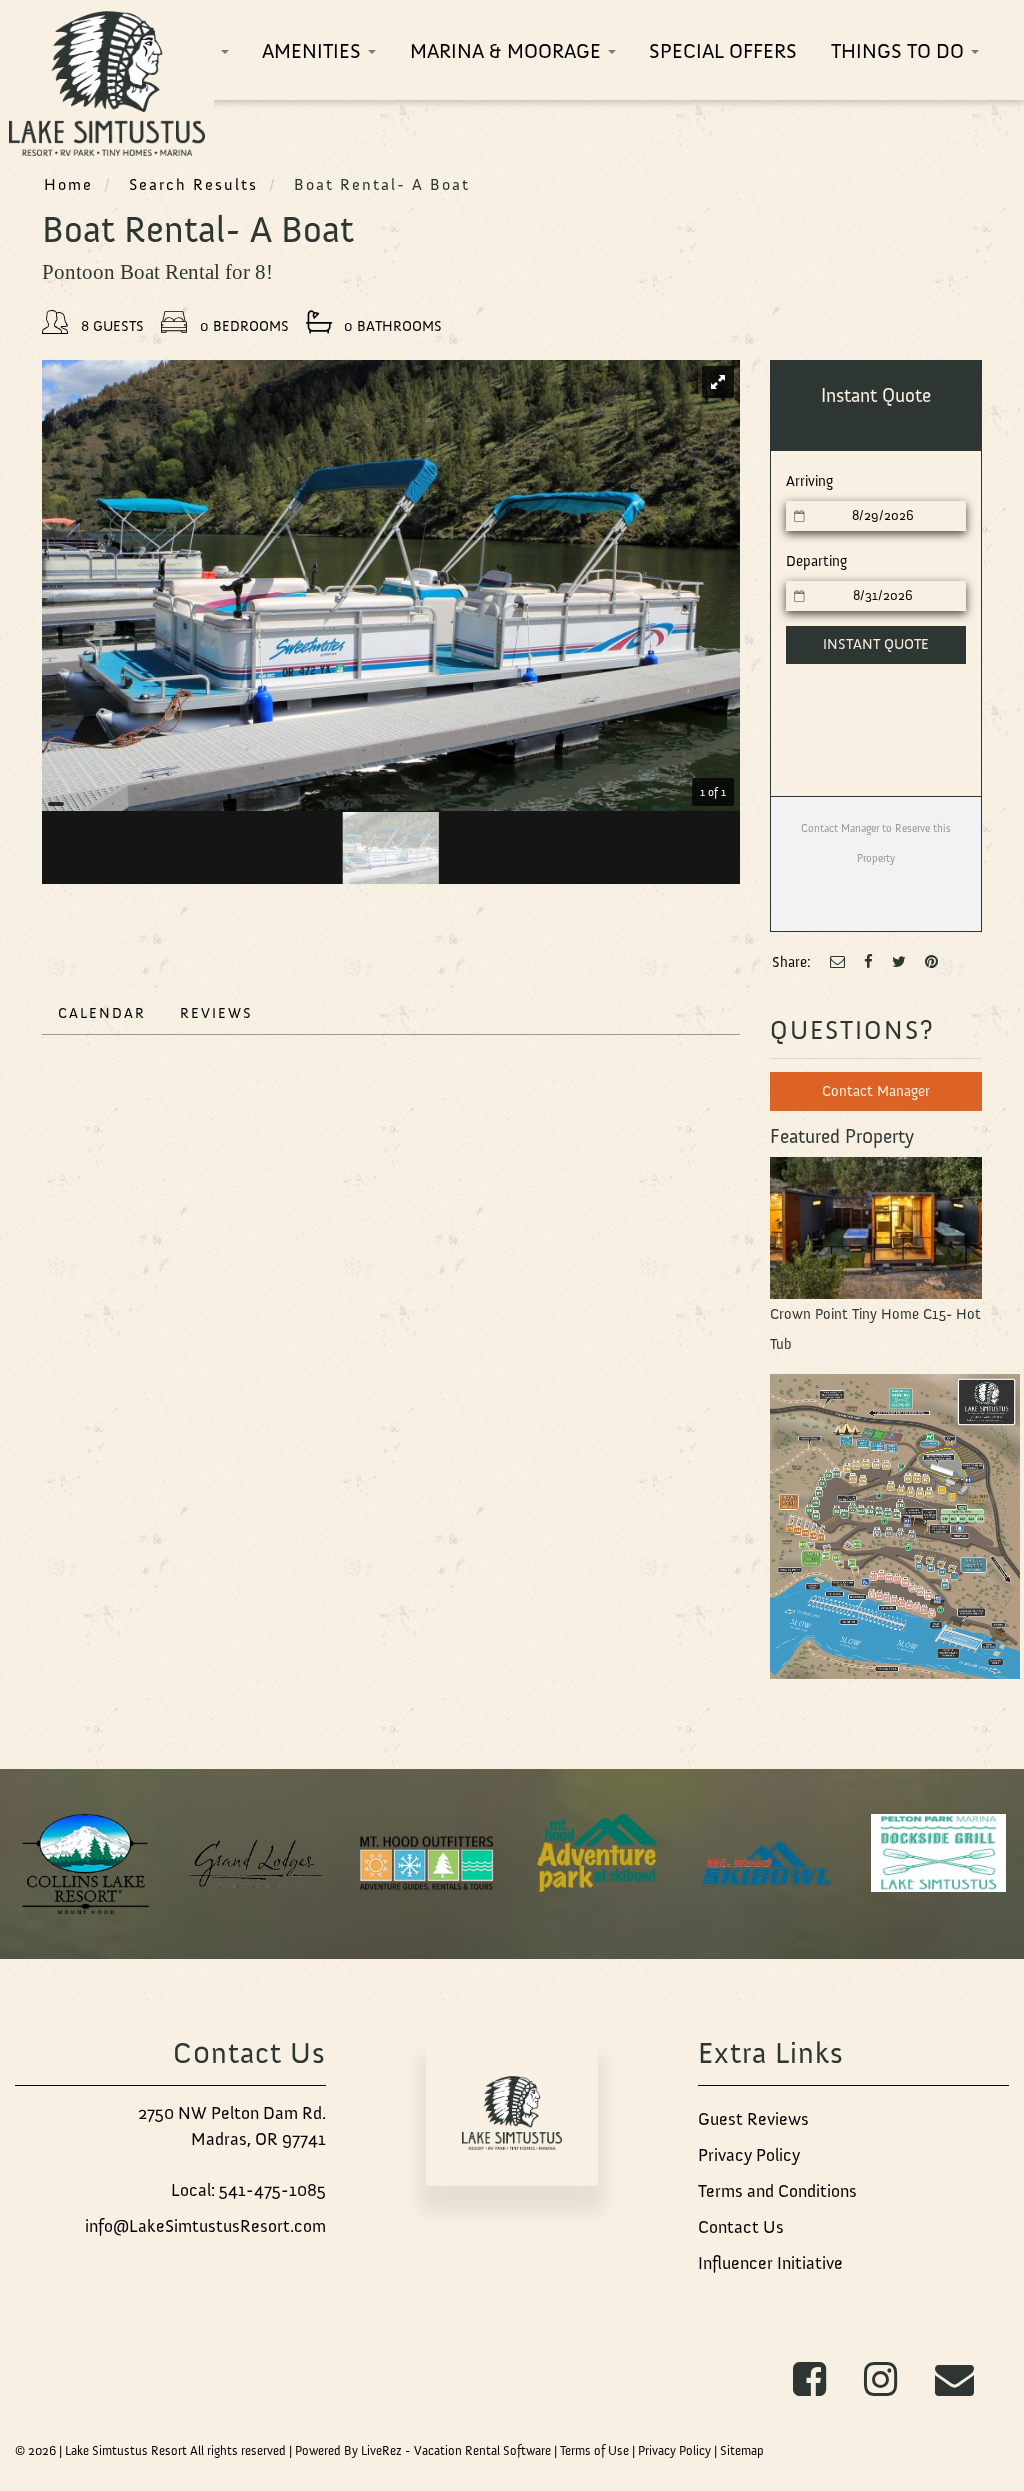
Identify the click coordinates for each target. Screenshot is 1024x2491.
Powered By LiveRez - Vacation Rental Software (423, 2450)
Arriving (809, 481)
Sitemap (742, 2450)
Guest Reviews (753, 2119)
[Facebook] (868, 962)
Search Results (193, 184)
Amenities (314, 50)
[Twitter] (899, 962)
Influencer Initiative (770, 2263)
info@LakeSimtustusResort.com (205, 2226)
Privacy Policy (749, 2155)
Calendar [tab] (102, 1013)
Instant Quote (876, 644)
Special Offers (723, 50)
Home (68, 184)
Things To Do (900, 50)
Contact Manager (876, 1091)
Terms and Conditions (777, 2191)
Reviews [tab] (216, 1013)
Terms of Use (594, 2450)
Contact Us (741, 2227)
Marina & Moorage (508, 50)
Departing (816, 561)
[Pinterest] (931, 962)
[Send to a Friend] (837, 962)
